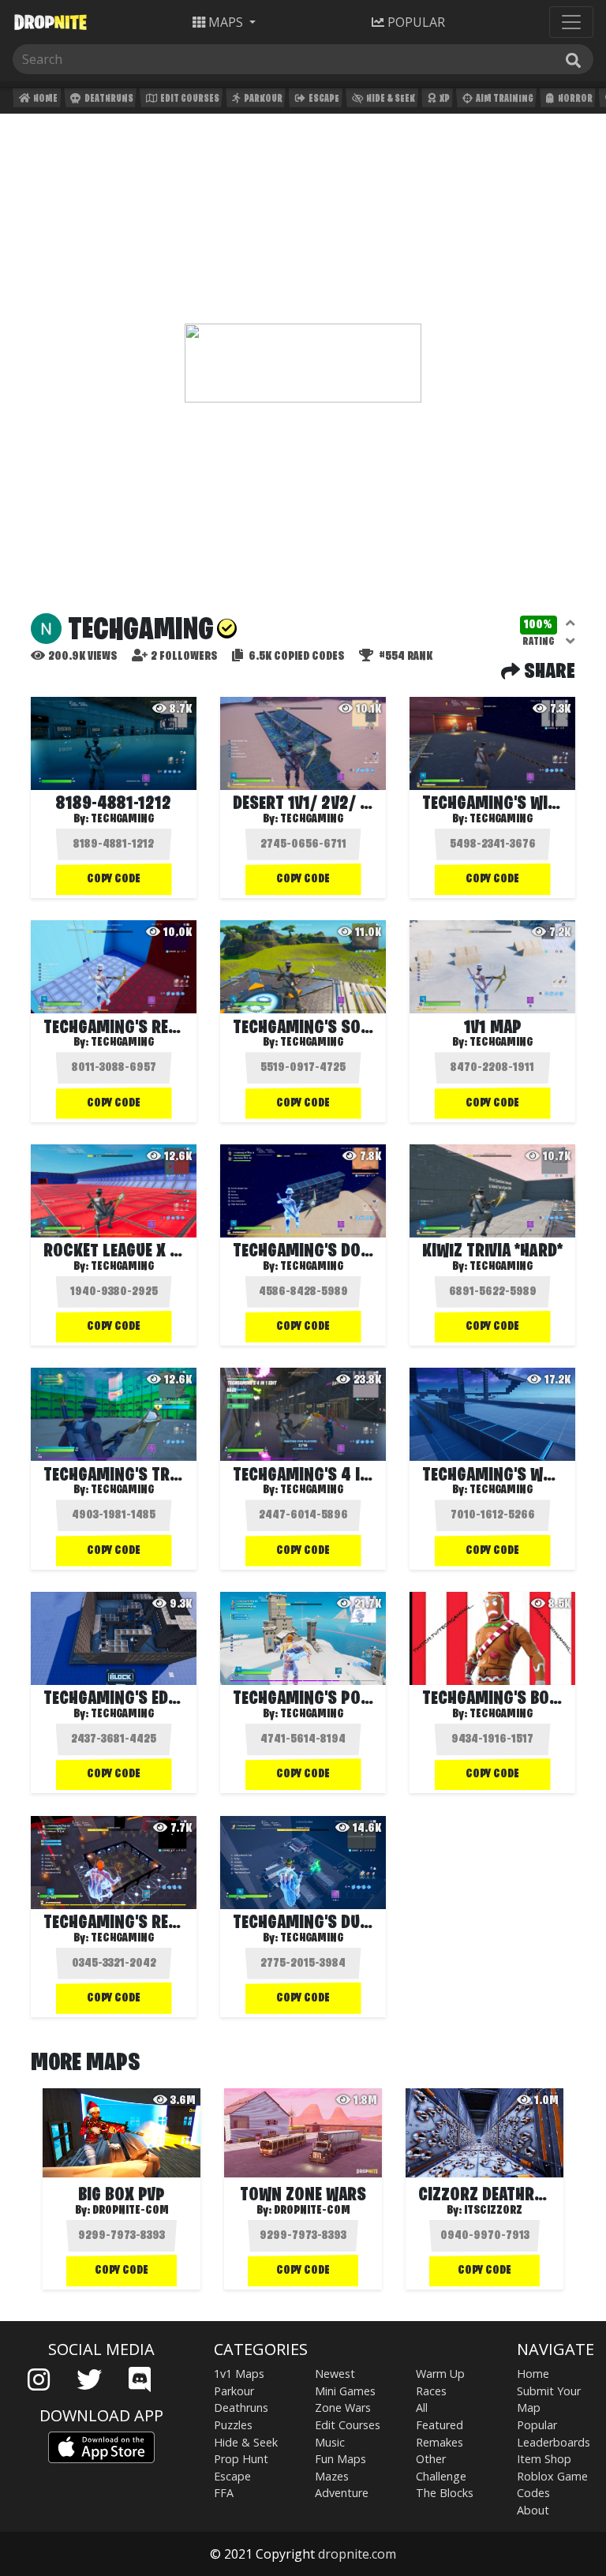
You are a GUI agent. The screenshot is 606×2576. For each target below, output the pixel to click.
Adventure (342, 2493)
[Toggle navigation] (571, 22)
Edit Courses (189, 99)
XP (444, 99)
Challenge (441, 2476)
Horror (574, 99)
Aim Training (504, 99)
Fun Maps (340, 2459)
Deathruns (108, 99)
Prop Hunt (241, 2459)
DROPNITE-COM (131, 2211)
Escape (323, 99)
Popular (537, 2425)
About (533, 2510)
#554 (404, 657)
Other (431, 2459)
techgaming (122, 819)
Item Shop (544, 2459)
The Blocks (445, 2493)
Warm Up (440, 2374)
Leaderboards (554, 2442)
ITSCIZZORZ (493, 2211)
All (422, 2408)
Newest (335, 2374)
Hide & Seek (390, 99)
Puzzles (233, 2425)
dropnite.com (357, 2554)
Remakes (440, 2442)
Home (45, 99)
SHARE (548, 672)
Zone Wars (343, 2408)
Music (330, 2442)
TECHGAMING (312, 819)
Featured (440, 2425)
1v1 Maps (239, 2374)
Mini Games (345, 2391)
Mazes (332, 2476)
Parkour (262, 99)
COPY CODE (114, 879)
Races (431, 2391)
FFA (224, 2493)
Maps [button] (226, 22)
